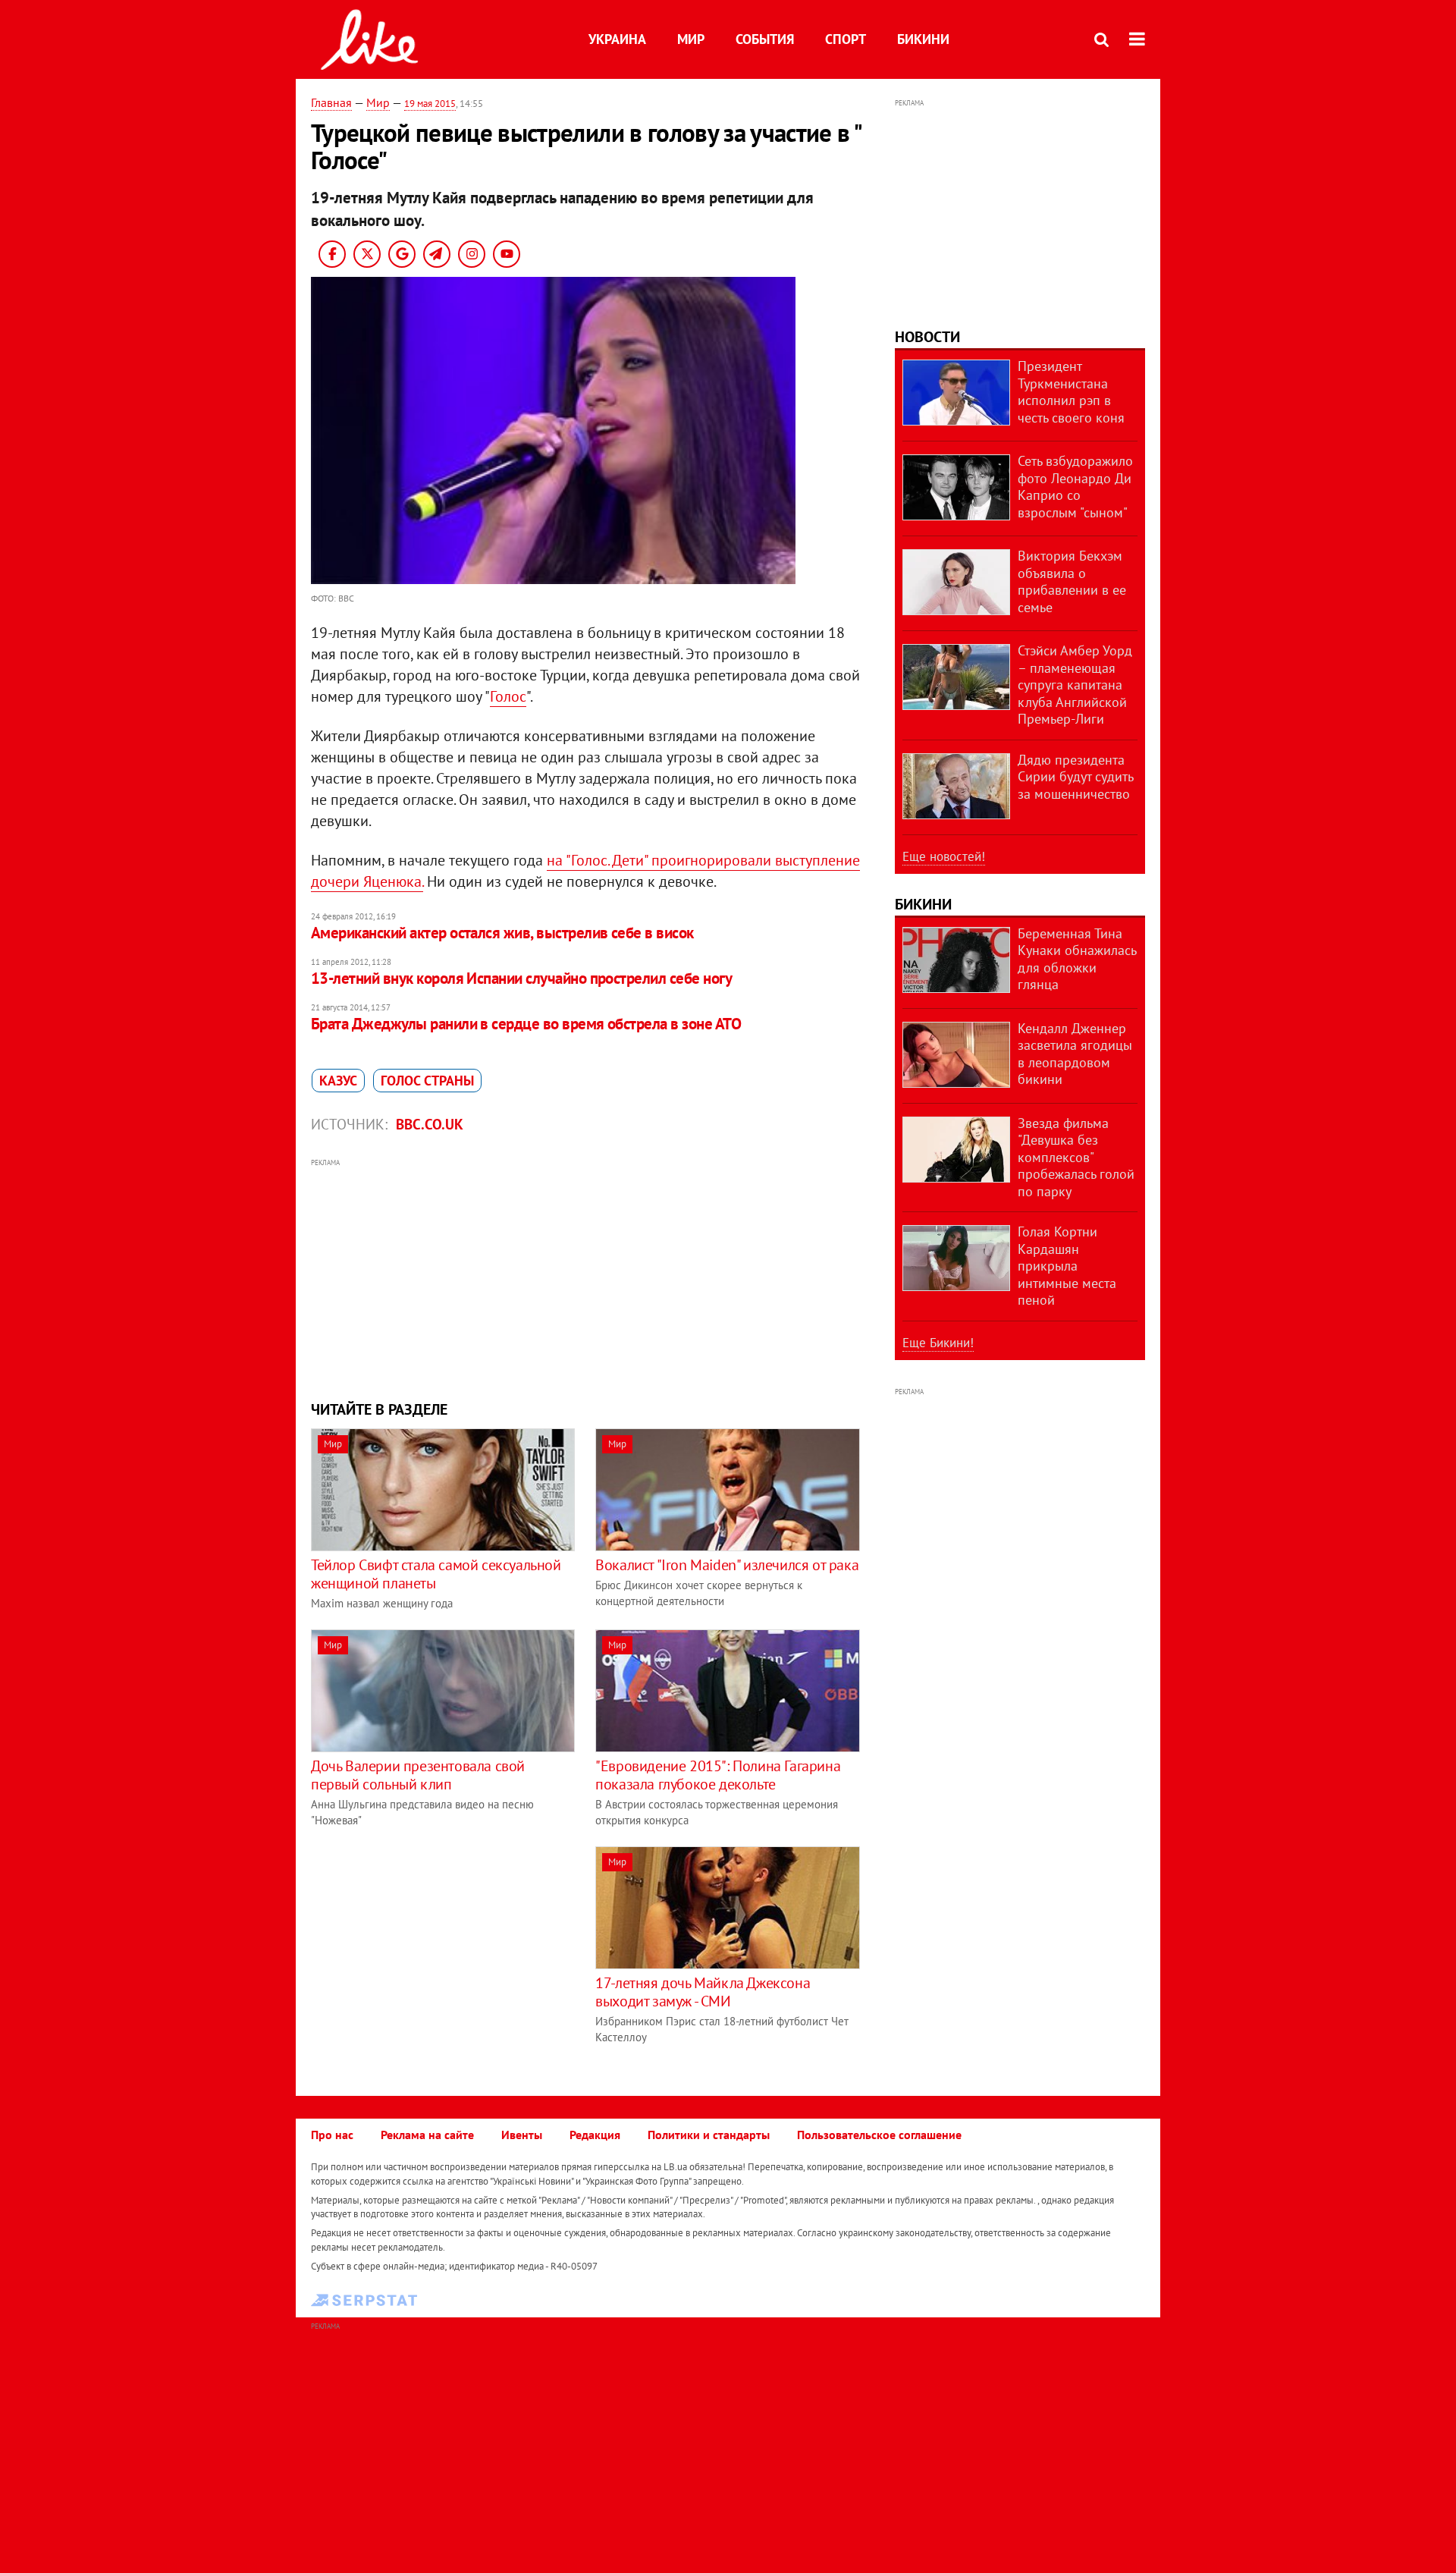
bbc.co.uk (430, 1124)
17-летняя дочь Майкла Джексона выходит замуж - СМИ (703, 1992)
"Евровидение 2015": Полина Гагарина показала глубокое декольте (718, 1775)
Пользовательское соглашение (879, 2135)
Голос (508, 696)
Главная (331, 102)
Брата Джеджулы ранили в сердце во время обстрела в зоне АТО (526, 1024)
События (765, 39)
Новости (927, 337)
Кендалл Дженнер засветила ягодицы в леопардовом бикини (1075, 1054)
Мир (691, 39)
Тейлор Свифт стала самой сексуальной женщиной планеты (436, 1574)
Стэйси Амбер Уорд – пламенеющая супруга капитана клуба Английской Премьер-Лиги (1075, 685)
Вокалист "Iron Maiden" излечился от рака (727, 1565)
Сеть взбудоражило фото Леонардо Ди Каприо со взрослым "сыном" (1075, 487)
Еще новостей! (944, 856)
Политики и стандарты (709, 2135)
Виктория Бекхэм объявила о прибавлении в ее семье (1072, 581)
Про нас (332, 2135)
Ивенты (522, 2135)
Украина (617, 39)
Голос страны (427, 1081)
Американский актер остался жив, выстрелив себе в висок (502, 933)
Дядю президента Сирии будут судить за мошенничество (1075, 777)
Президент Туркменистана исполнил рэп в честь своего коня (1071, 392)
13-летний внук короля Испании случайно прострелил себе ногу (521, 978)
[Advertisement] (586, 1277)
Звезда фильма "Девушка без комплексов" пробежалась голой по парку (1076, 1157)
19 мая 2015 (430, 104)
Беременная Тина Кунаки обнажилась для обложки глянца (1077, 959)
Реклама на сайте (427, 2135)
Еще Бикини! (938, 1343)
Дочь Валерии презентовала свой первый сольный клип (418, 1775)
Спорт (846, 39)
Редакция (595, 2135)
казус (338, 1081)
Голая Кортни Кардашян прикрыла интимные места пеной (1067, 1266)
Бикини (923, 39)
